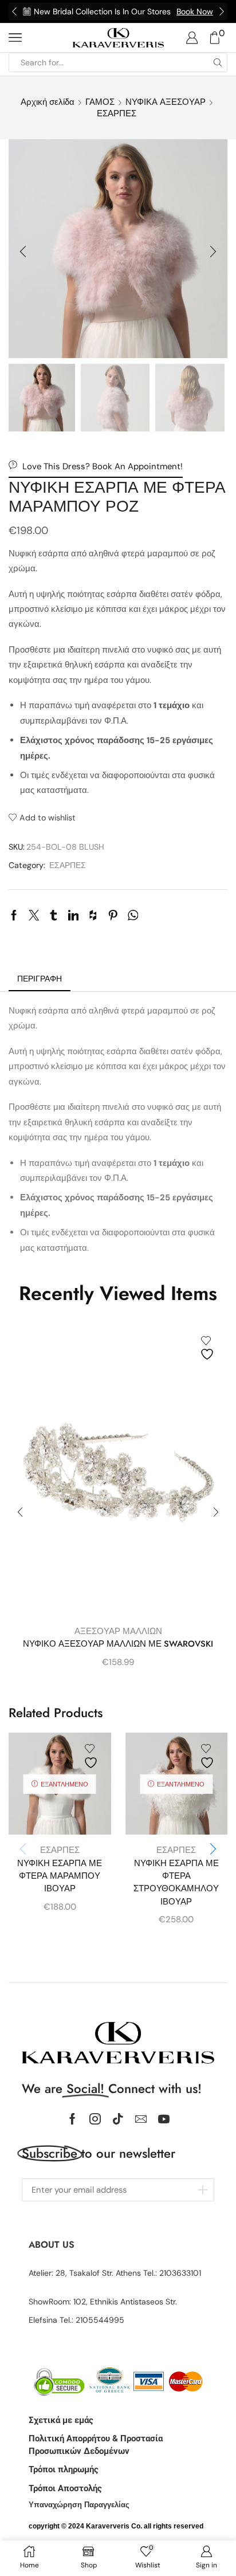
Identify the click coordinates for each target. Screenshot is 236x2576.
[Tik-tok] (118, 2119)
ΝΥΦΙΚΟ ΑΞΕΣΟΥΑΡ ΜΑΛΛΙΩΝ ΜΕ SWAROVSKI (118, 1644)
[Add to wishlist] (209, 1348)
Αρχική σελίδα (48, 102)
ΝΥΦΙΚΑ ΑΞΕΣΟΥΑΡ (166, 102)
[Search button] (218, 62)
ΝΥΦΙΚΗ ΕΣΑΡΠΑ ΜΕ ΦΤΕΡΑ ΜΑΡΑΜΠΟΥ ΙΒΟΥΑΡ (60, 1876)
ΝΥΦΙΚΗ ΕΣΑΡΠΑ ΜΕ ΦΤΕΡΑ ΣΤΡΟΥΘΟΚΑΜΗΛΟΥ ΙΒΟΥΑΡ (176, 1882)
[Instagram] (95, 2119)
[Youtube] (164, 2119)
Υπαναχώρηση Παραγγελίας (79, 2505)
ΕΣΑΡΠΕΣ (117, 113)
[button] (14, 11)
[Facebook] (72, 2119)
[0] (226, 38)
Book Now (195, 11)
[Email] (141, 2119)
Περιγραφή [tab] (40, 979)
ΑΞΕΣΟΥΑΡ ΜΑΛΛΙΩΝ (118, 1631)
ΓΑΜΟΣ (100, 102)
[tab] (40, 979)
